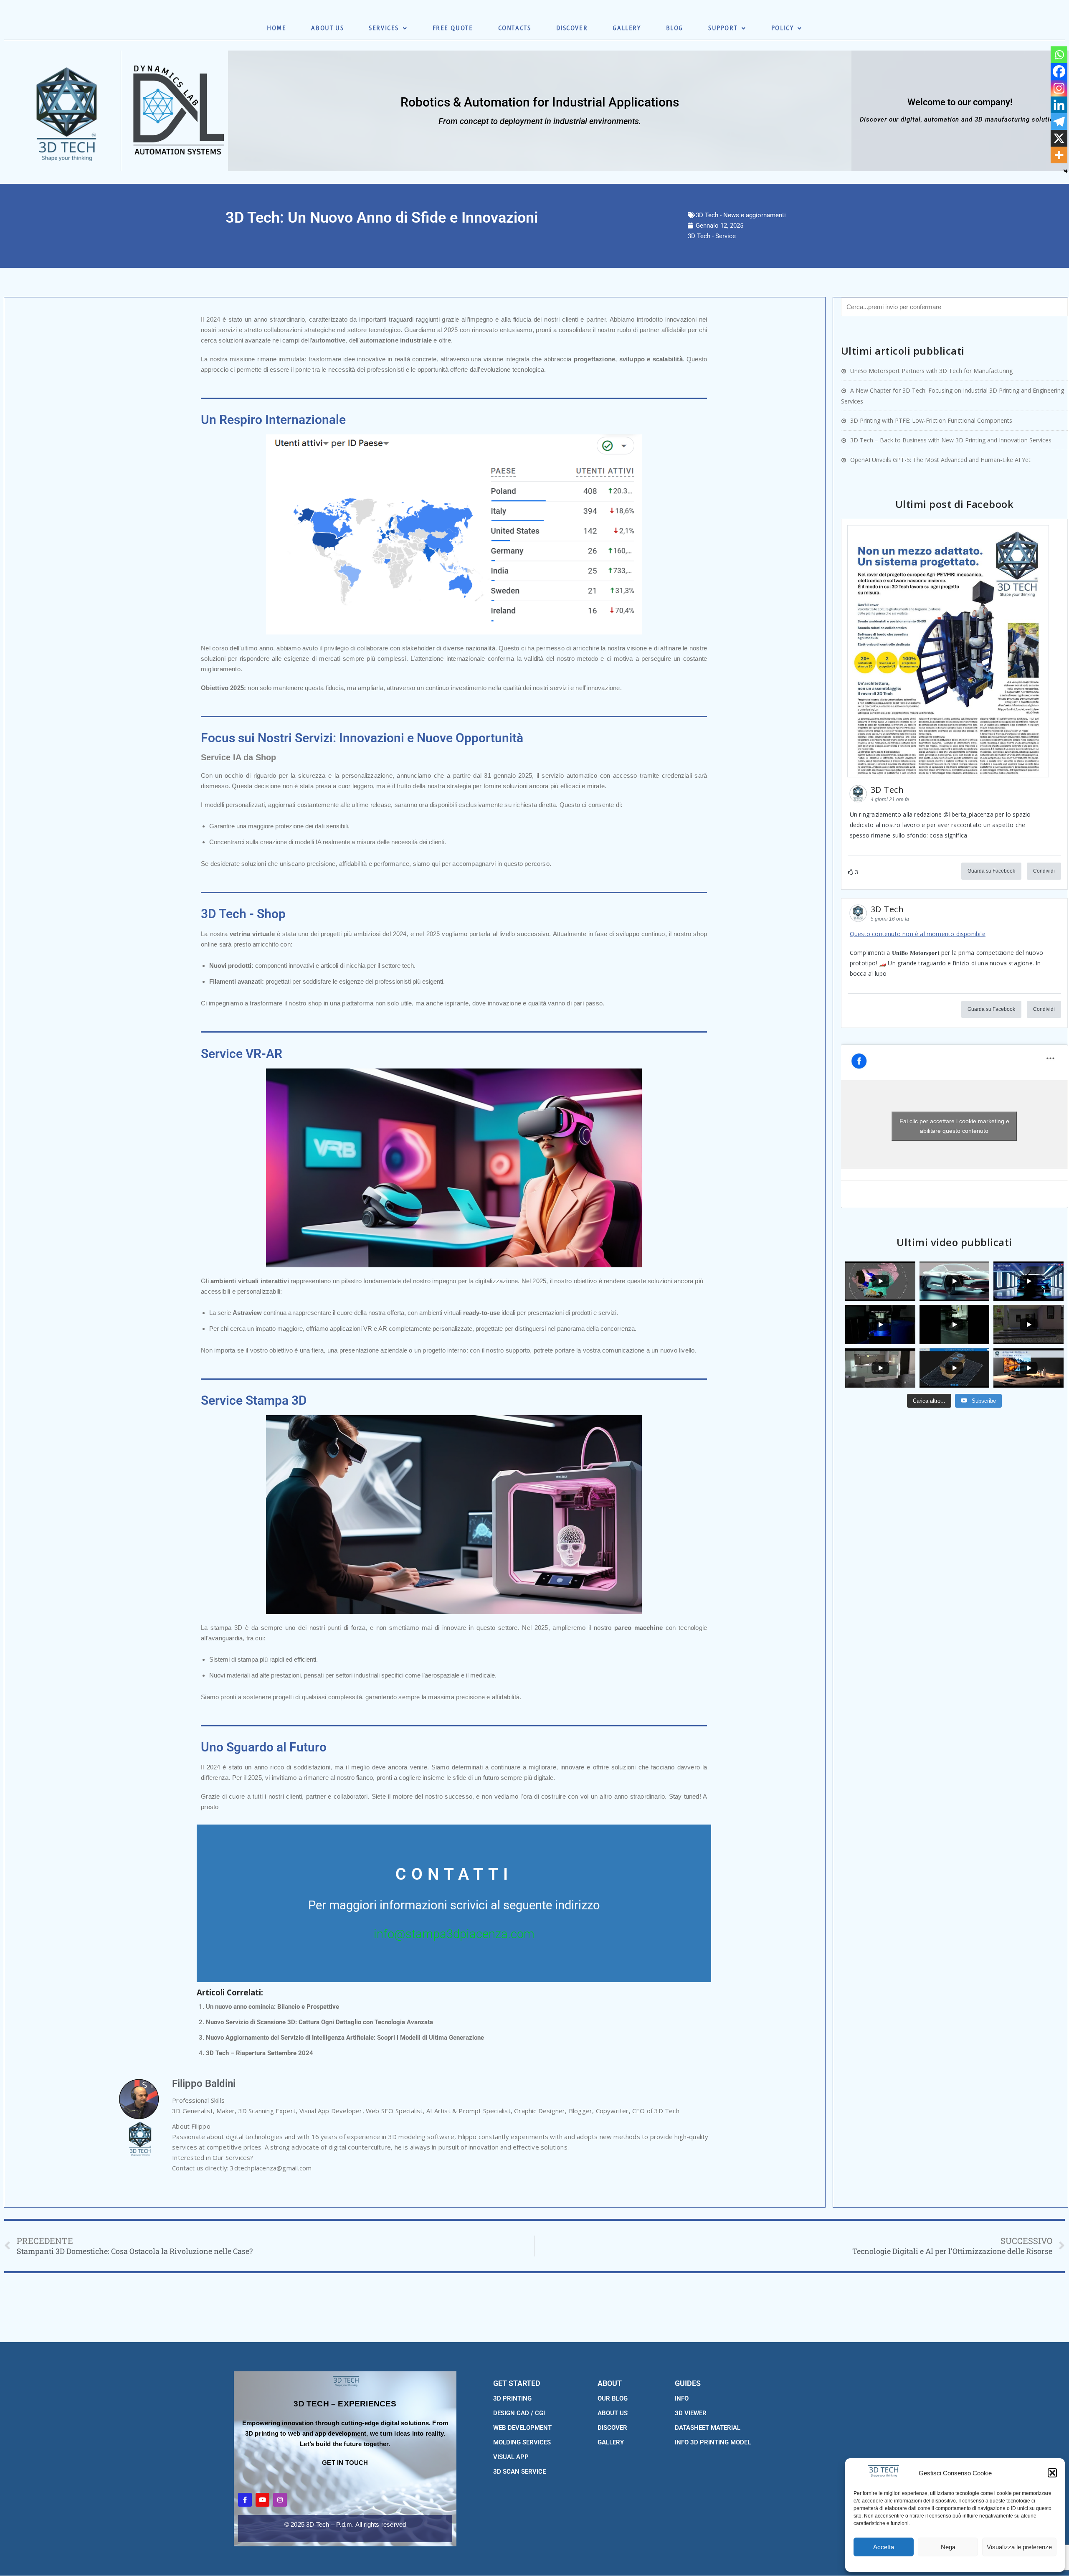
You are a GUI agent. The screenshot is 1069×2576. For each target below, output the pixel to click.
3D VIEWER (691, 2413)
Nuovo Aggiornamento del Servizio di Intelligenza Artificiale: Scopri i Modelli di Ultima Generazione (345, 2038)
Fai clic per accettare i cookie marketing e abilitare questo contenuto (954, 1126)
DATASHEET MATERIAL (708, 2428)
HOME (276, 28)
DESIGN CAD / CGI (519, 2413)
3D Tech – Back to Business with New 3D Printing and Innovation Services (951, 440)
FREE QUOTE (453, 28)
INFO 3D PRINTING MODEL (713, 2442)
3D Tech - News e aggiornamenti (741, 215)
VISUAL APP (511, 2457)
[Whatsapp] (1059, 55)
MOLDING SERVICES (522, 2442)
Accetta (884, 2547)
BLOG (675, 28)
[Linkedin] (1059, 105)
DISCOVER (572, 28)
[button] (1052, 2473)
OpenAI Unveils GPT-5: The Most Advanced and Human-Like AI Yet (940, 460)
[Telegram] (1059, 122)
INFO (682, 2398)
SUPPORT (723, 28)
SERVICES (384, 28)
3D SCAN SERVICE (519, 2472)
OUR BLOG (613, 2398)
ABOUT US (327, 28)
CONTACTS (515, 28)
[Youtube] (262, 2500)
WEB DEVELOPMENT (522, 2428)
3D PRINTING (512, 2398)
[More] (1059, 155)
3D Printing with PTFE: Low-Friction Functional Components (931, 420)
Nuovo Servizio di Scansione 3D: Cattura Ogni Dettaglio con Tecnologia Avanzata (319, 2022)
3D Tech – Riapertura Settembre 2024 (260, 2053)
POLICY (783, 28)
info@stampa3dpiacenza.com (454, 1934)
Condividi (1044, 871)
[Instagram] (1059, 88)
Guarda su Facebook (991, 871)
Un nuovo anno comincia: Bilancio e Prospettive (272, 2007)
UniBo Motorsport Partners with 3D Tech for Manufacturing (931, 371)
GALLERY (627, 28)
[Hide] (1066, 171)
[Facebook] (1059, 71)
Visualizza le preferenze (1019, 2547)
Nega (948, 2547)
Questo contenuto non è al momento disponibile (918, 934)
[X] (1059, 138)
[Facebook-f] (245, 2500)
